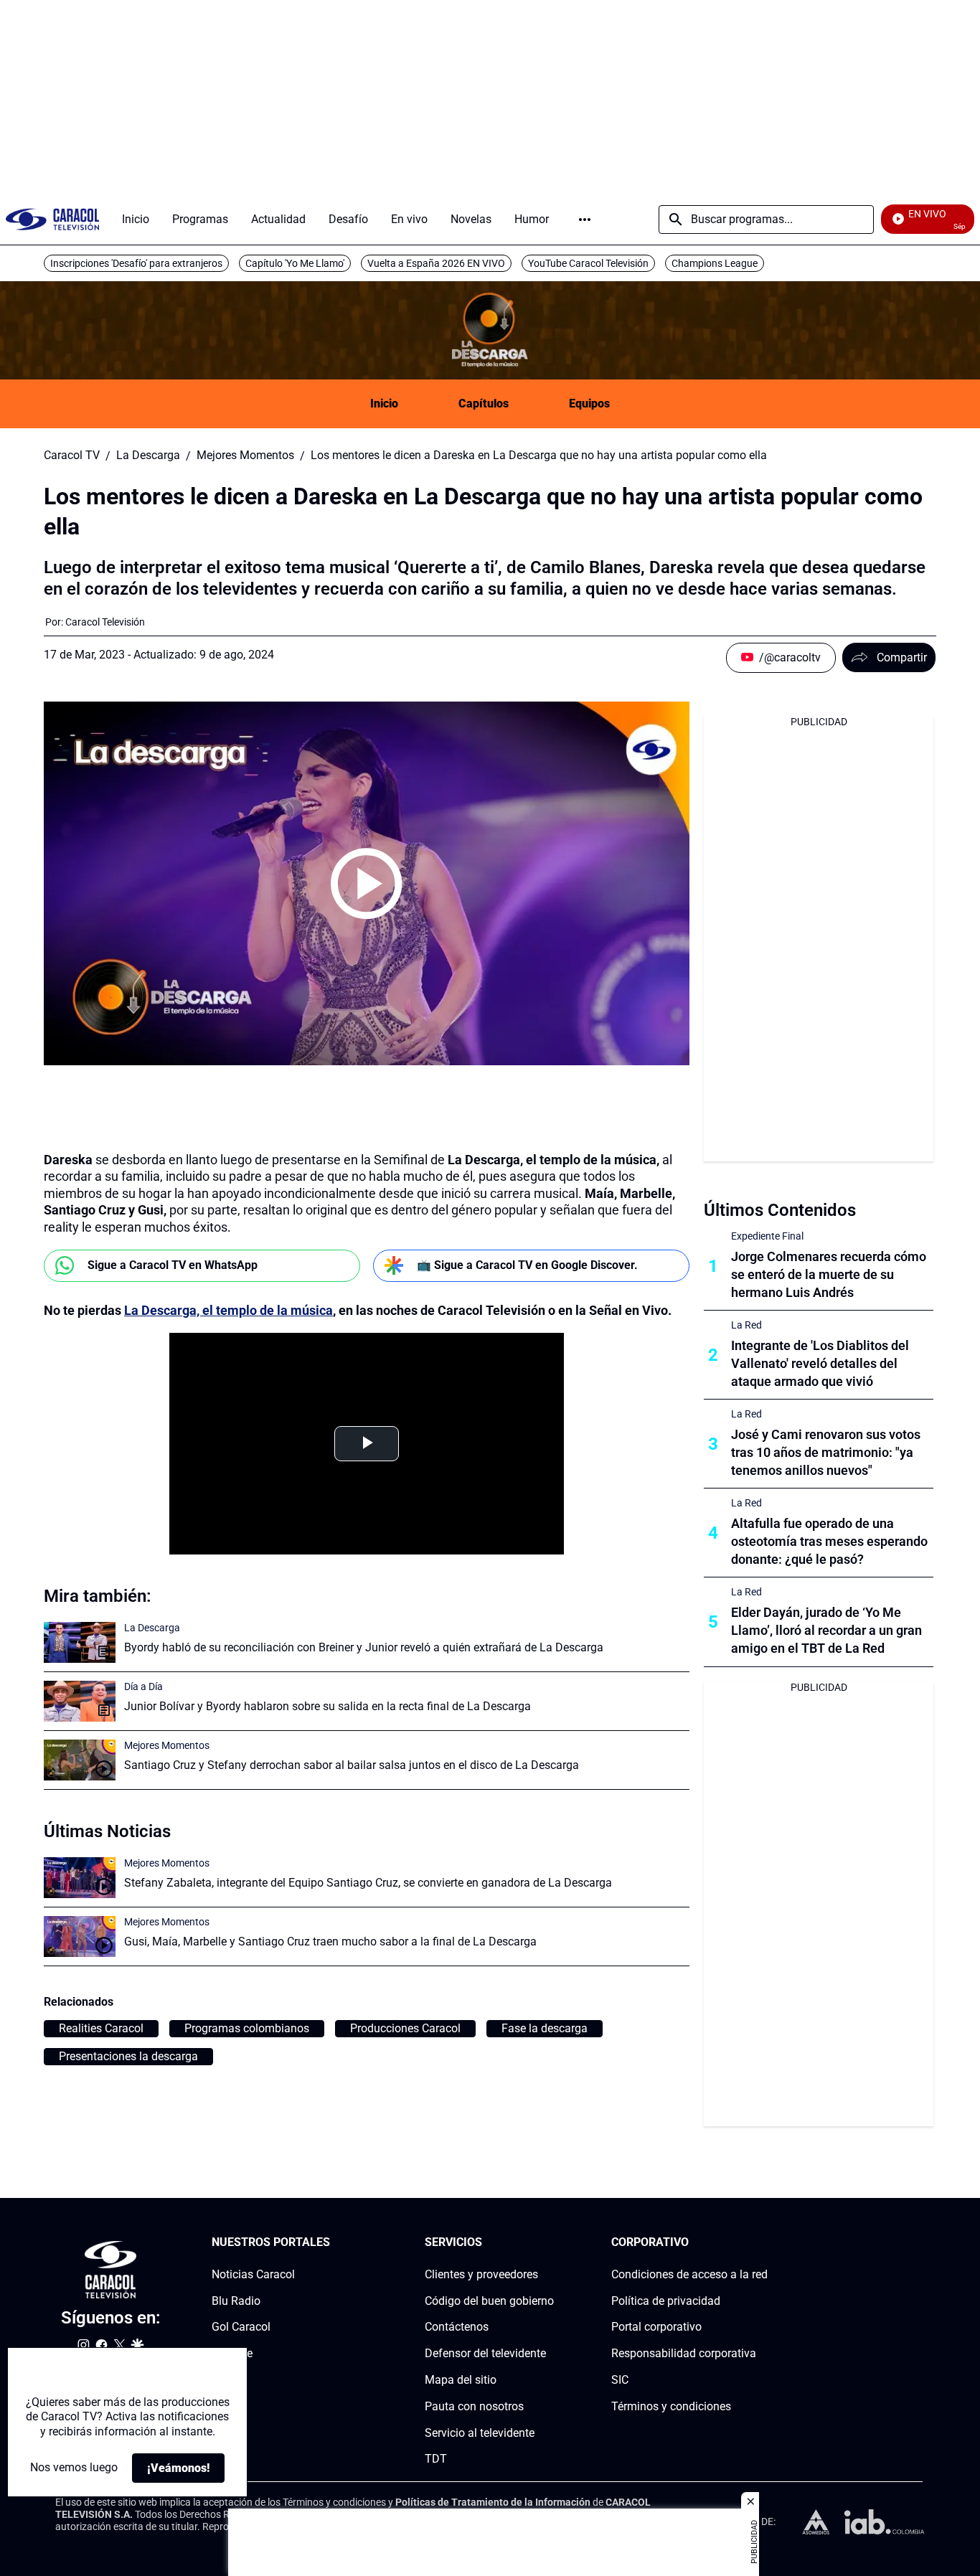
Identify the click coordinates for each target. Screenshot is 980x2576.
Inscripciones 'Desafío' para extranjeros (136, 263)
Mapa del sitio (461, 2380)
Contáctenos (457, 2327)
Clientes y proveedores (481, 2274)
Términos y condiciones (671, 2406)
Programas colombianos (247, 2028)
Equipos (589, 404)
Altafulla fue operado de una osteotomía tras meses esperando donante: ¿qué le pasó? (829, 1541)
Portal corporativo (656, 2327)
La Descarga (148, 456)
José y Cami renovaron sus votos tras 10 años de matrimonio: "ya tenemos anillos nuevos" (826, 1452)
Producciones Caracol (405, 2028)
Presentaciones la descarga (128, 2056)
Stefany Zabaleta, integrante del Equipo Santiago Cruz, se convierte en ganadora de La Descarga (368, 1883)
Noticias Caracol (253, 2274)
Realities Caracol (101, 2028)
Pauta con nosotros (474, 2406)
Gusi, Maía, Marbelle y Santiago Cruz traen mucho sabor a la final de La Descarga (330, 1942)
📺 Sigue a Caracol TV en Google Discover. (527, 1265)
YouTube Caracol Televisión (588, 263)
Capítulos (484, 404)
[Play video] (367, 884)
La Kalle (232, 2354)
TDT (436, 2459)
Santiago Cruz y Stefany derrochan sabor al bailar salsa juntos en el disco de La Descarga (352, 1765)
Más (585, 220)
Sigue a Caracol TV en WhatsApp (173, 1265)
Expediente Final (767, 1236)
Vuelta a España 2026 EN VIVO (436, 263)
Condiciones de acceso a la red (689, 2274)
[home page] (52, 219)
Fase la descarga (545, 2028)
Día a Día (143, 1686)
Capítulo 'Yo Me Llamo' (295, 263)
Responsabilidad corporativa (684, 2354)
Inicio (384, 404)
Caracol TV (72, 456)
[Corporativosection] (763, 2243)
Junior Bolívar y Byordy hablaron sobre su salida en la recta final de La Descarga (328, 1706)
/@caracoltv (790, 657)
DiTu (223, 2380)
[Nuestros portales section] (334, 2243)
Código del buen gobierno (489, 2301)
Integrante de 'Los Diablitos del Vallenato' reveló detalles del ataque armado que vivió (820, 1363)
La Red (746, 1325)
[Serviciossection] (550, 2243)
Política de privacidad (666, 2301)
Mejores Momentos (245, 456)
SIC (620, 2380)
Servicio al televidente (480, 2433)
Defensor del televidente (485, 2354)
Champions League (715, 263)
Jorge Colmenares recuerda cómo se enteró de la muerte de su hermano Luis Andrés (829, 1274)
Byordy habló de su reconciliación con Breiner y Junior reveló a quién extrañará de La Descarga (364, 1647)
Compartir (902, 657)
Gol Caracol (241, 2327)
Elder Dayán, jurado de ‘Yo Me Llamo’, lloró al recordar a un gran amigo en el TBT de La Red (826, 1630)
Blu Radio (236, 2301)
